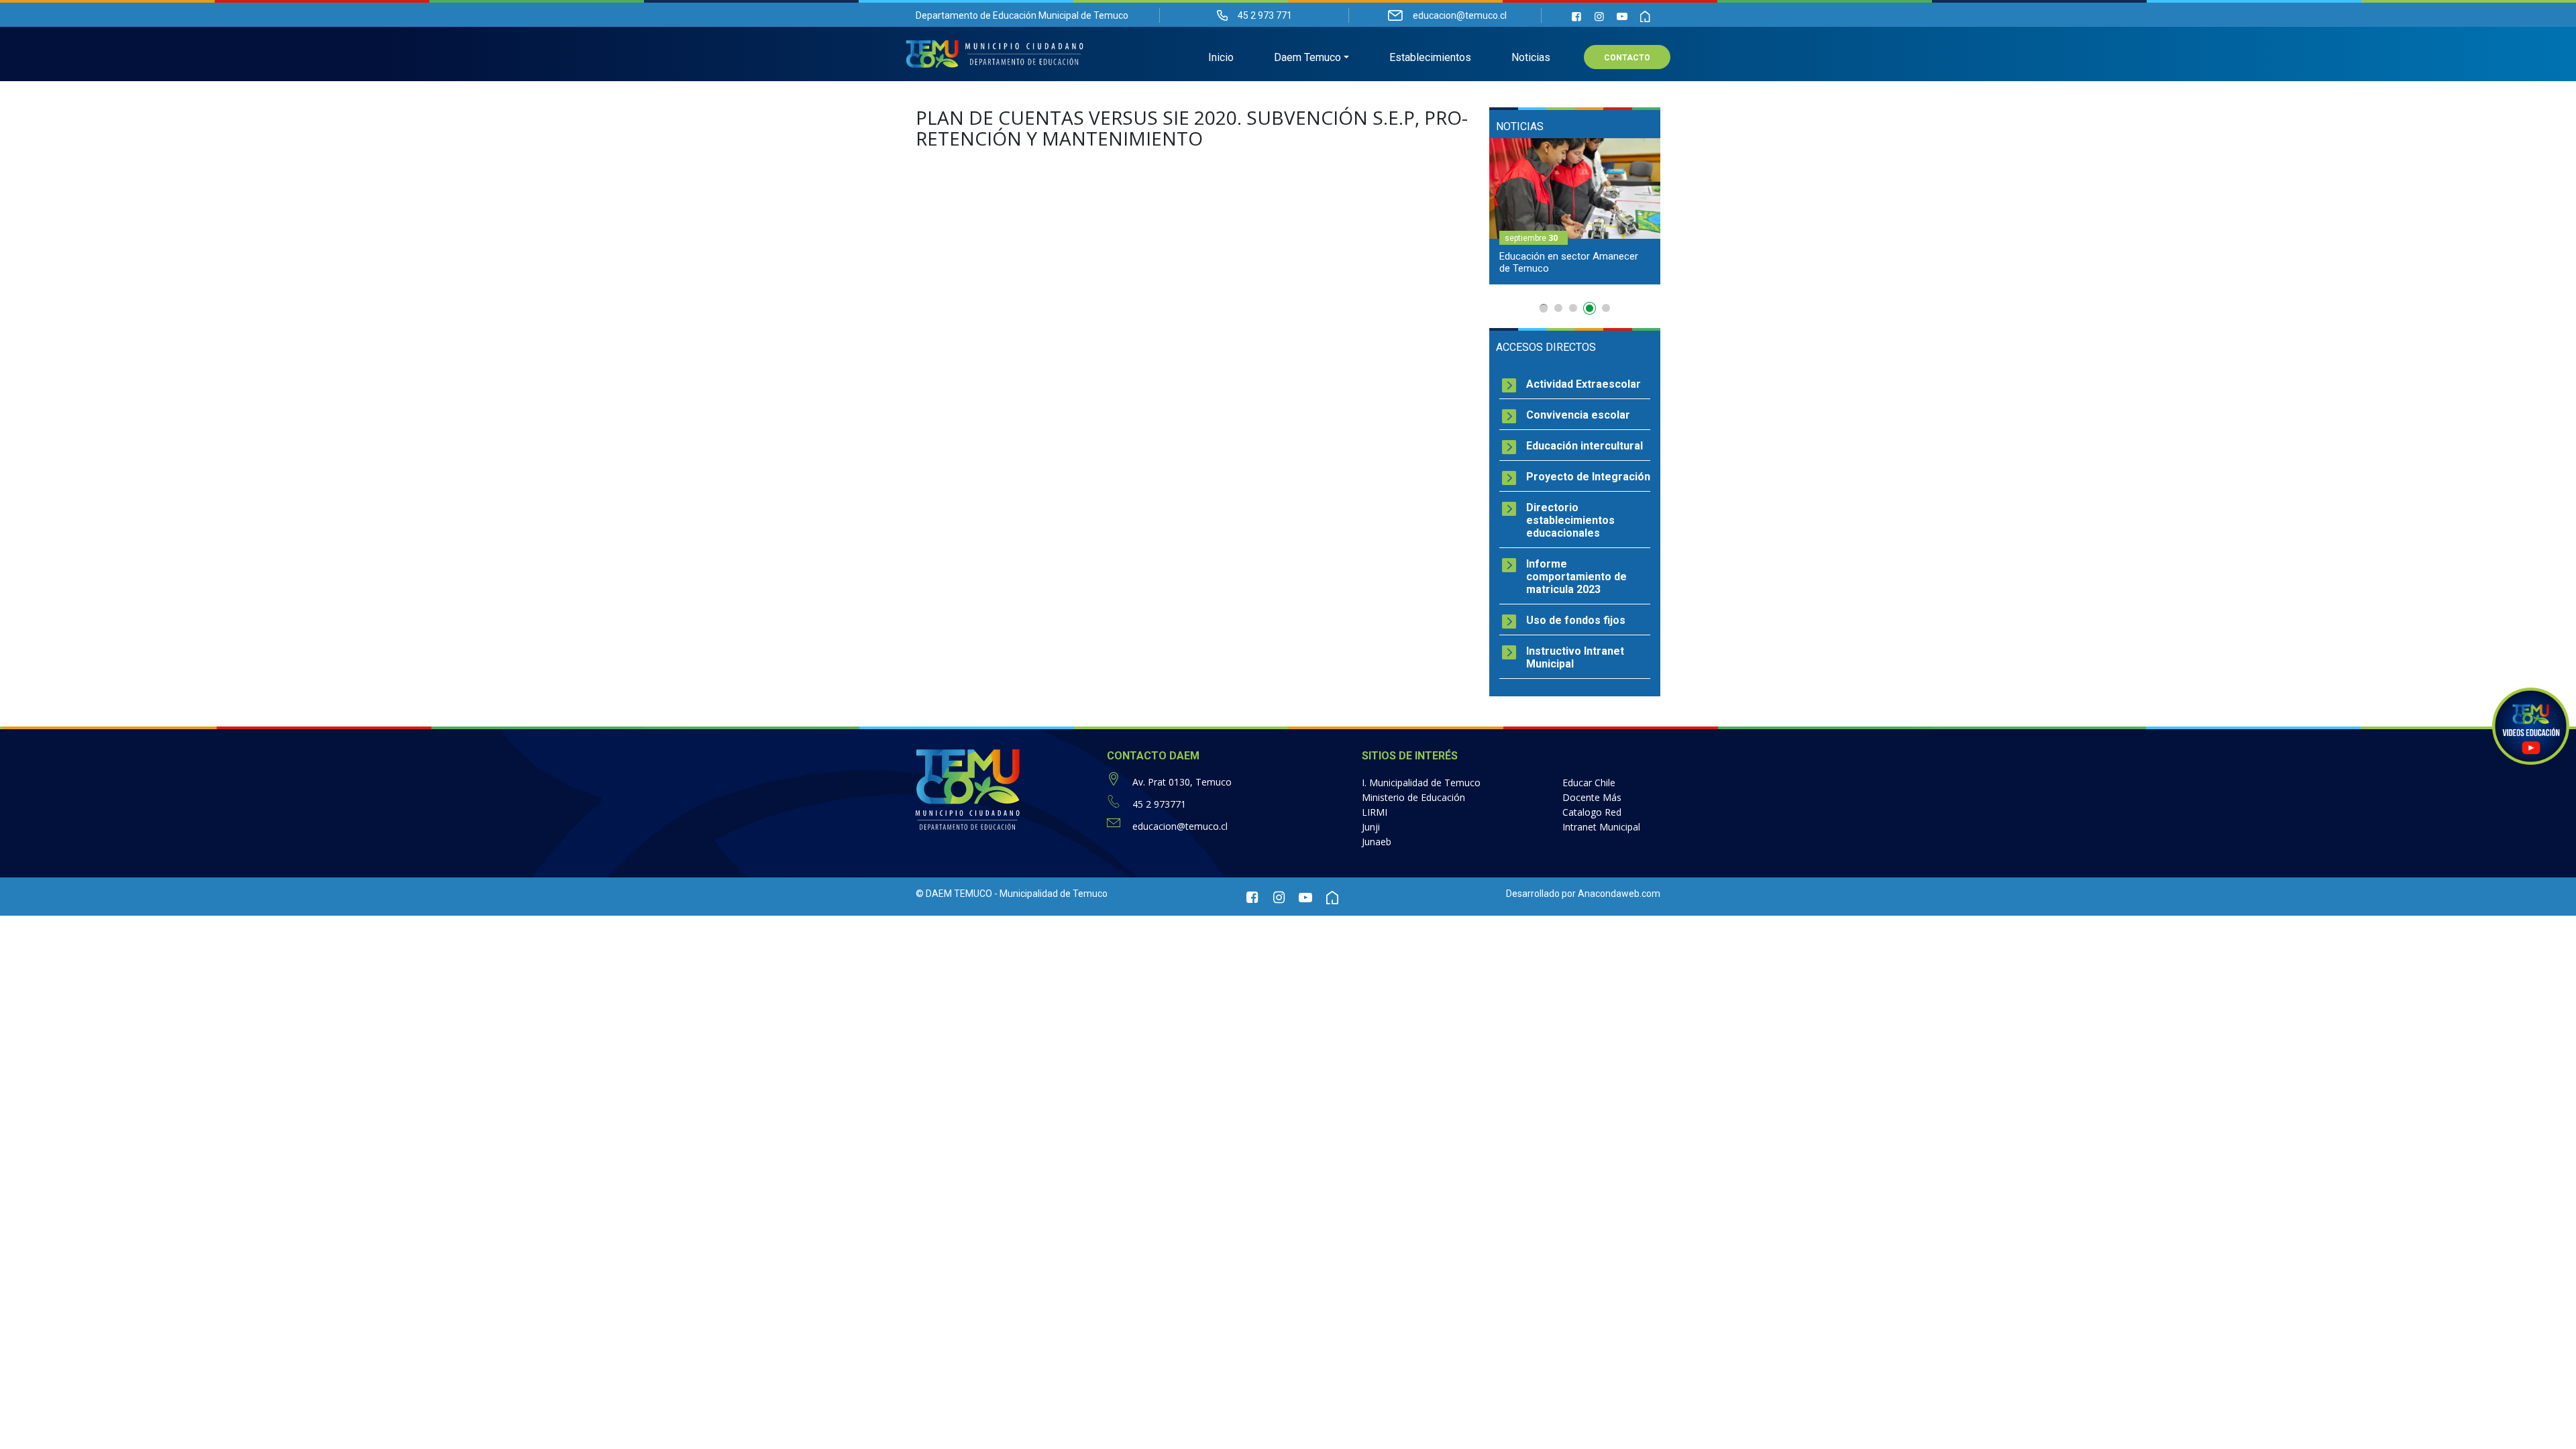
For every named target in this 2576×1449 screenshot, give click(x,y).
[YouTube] (1622, 16)
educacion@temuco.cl (1180, 826)
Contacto (1627, 58)
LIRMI (1375, 812)
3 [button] (1573, 308)
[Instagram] (1599, 16)
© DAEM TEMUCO (954, 894)
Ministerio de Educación (1413, 797)
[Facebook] (1576, 16)
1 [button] (1544, 308)
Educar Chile (1589, 783)
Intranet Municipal (1601, 827)
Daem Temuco (1307, 57)
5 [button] (1606, 308)
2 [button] (1558, 308)
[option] (1575, 211)
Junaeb (1377, 842)
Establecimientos (1430, 57)
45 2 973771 (1159, 804)
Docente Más (1592, 797)
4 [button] (1591, 311)
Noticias (1531, 57)
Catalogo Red (1592, 812)
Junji (1371, 827)
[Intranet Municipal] (1645, 16)
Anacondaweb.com (1619, 894)
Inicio (1221, 57)
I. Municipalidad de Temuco (1421, 783)
